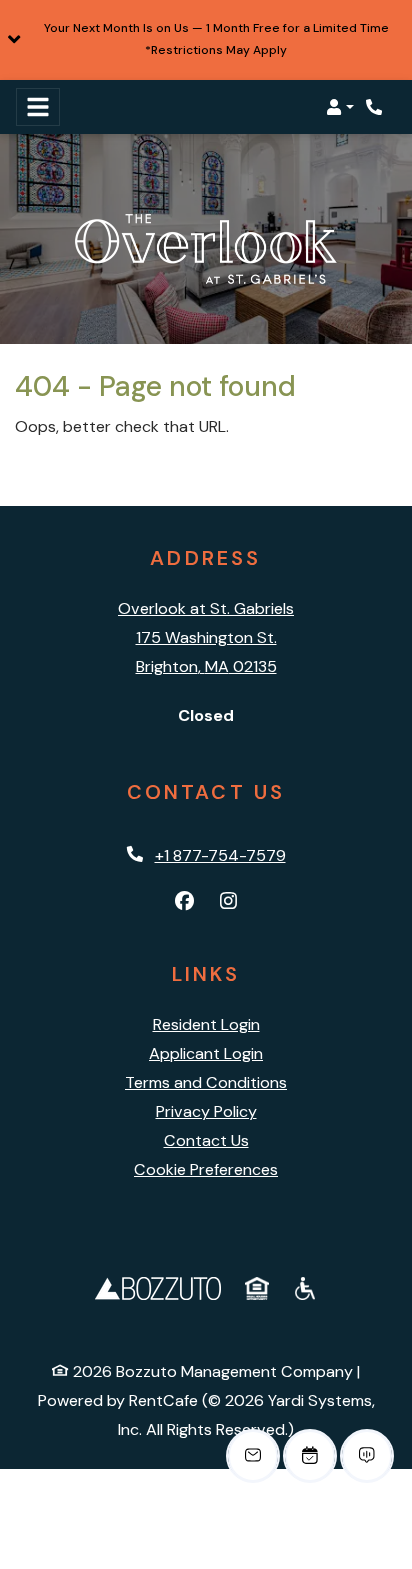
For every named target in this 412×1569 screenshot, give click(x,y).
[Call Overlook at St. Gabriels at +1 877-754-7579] (376, 107)
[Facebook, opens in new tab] (184, 902)
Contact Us (206, 1140)
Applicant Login (206, 1053)
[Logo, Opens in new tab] (158, 1286)
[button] (206, 40)
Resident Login (206, 1024)
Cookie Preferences (206, 1169)
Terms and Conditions (206, 1082)
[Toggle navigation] (38, 107)
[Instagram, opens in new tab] (228, 902)
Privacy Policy (206, 1111)
